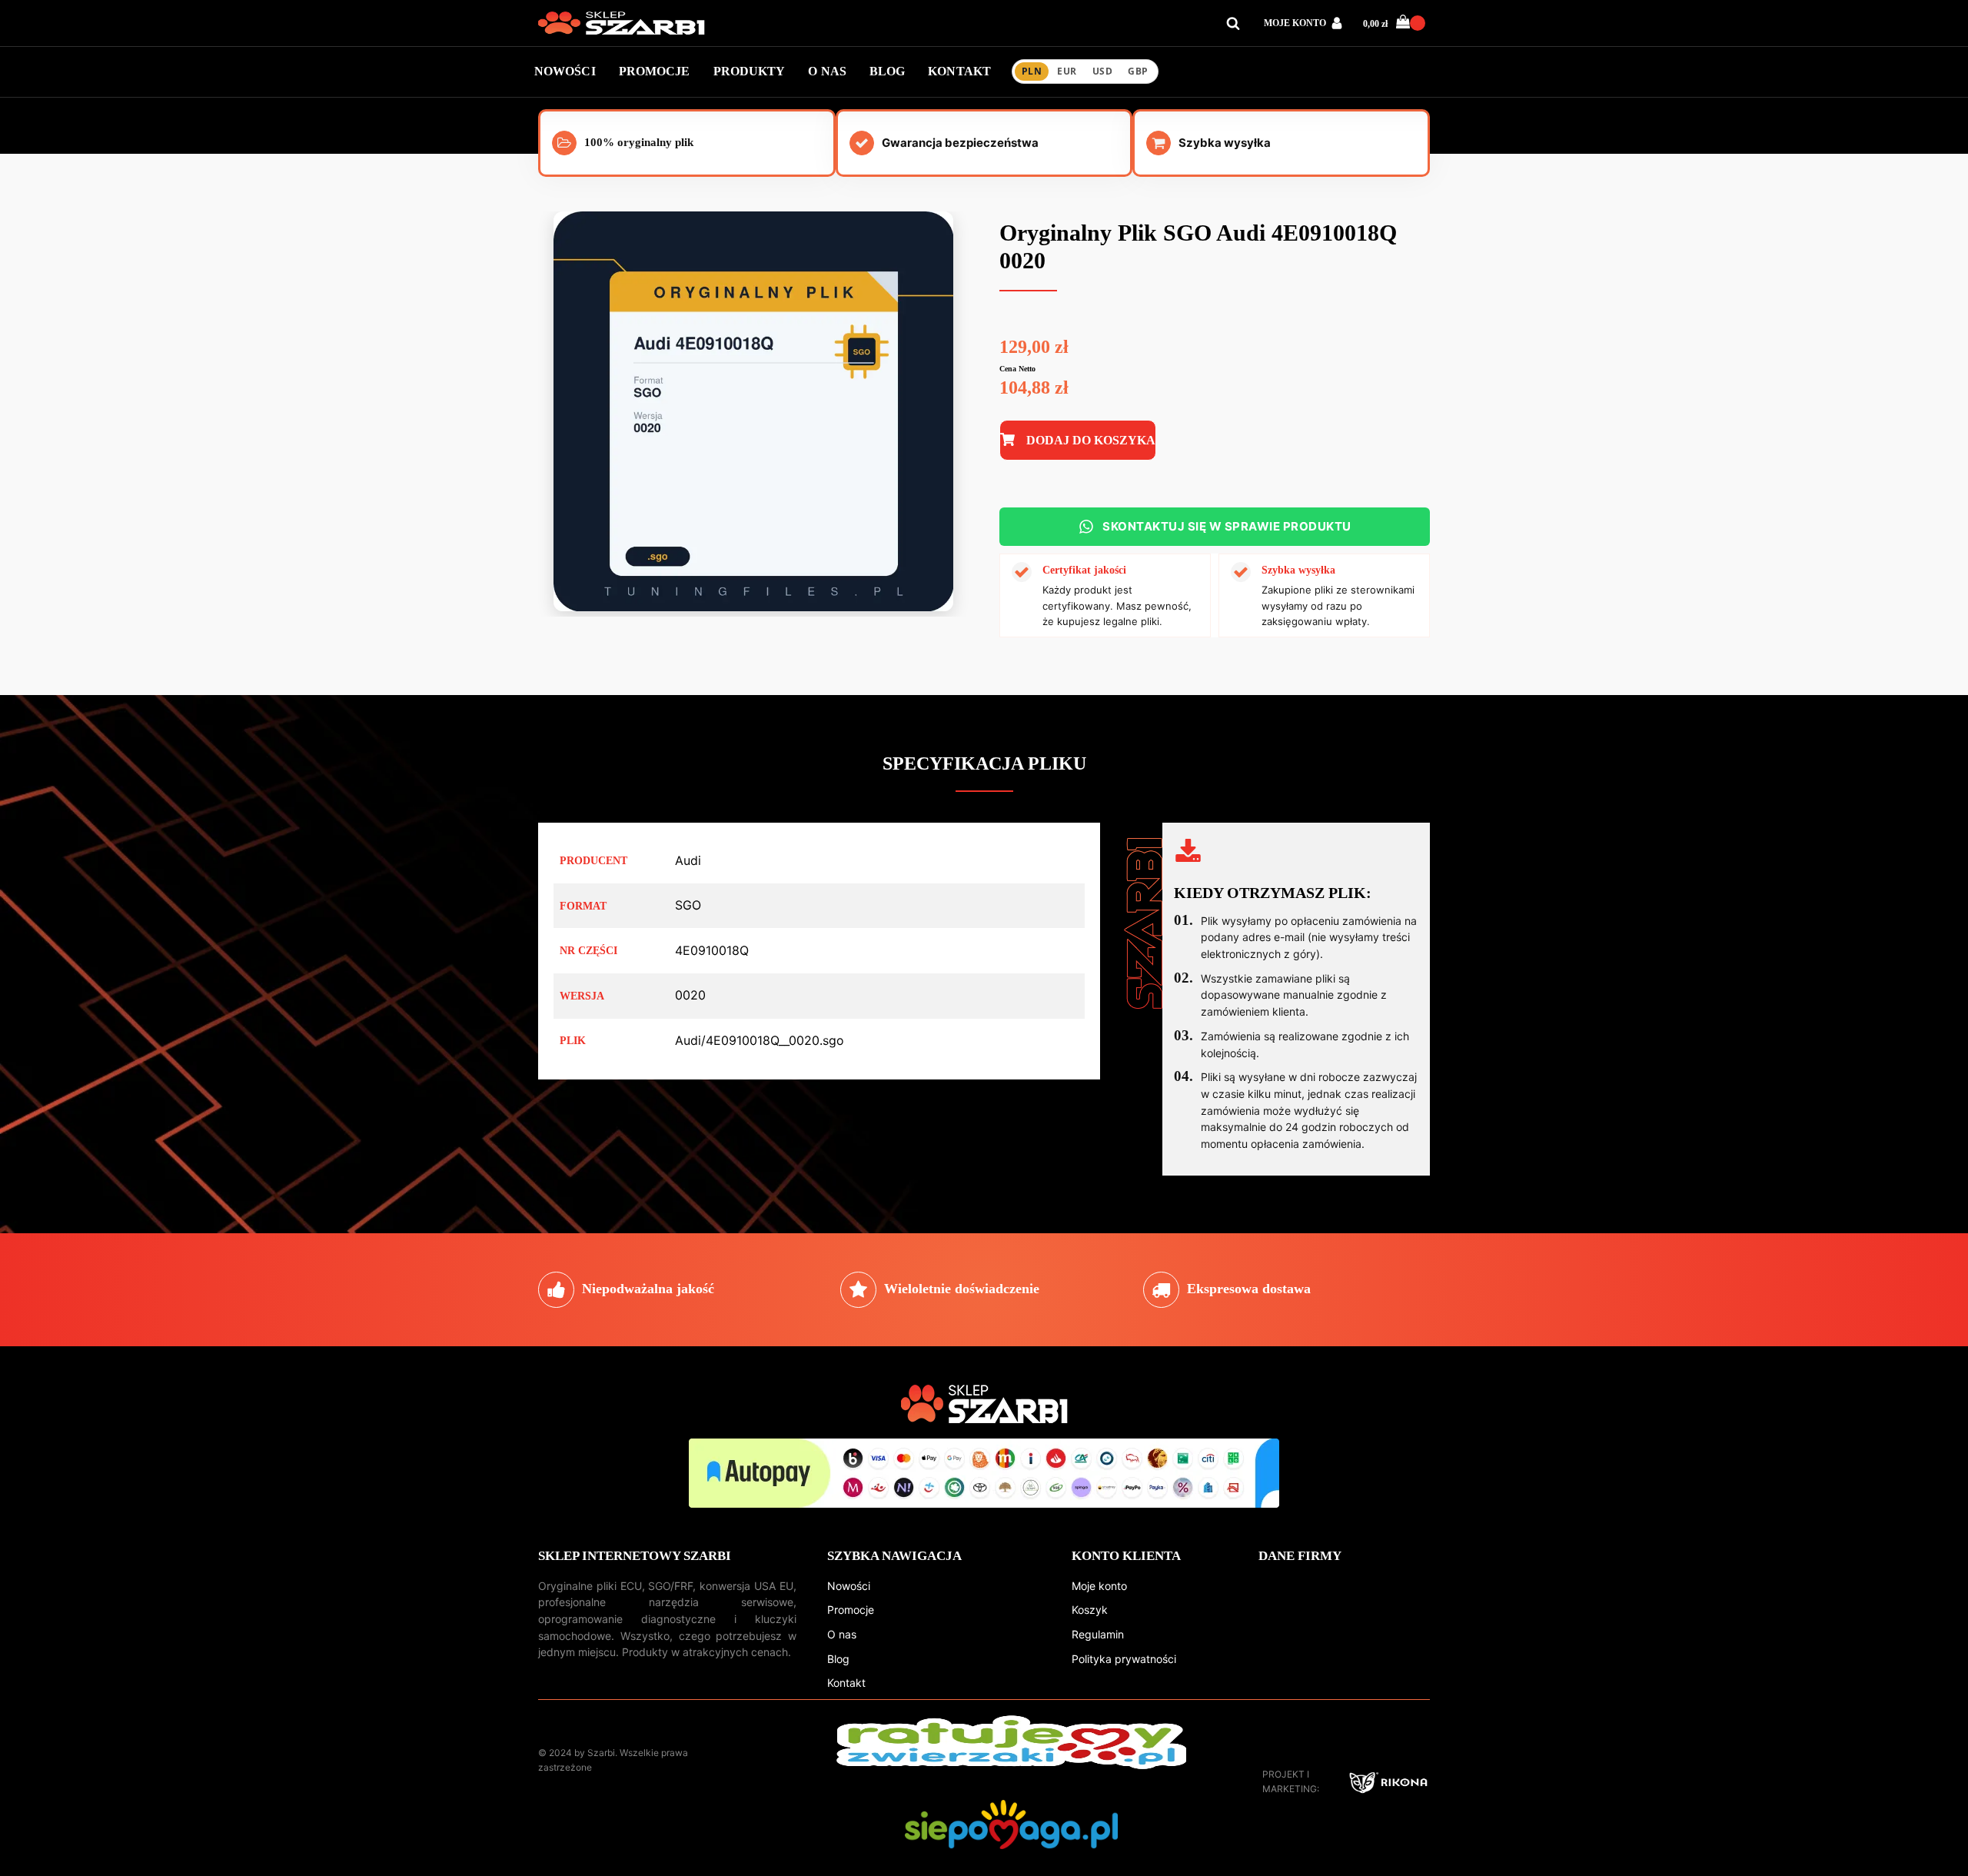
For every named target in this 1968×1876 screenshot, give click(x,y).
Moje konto (1099, 1586)
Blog (838, 1659)
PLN (1032, 71)
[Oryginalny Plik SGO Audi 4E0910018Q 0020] (753, 607)
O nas (842, 1634)
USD (1102, 71)
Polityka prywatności (1124, 1659)
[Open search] (1233, 23)
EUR (1067, 71)
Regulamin (1098, 1634)
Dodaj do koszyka (1091, 440)
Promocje (851, 1610)
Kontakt (846, 1683)
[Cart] (1411, 23)
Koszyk (1090, 1610)
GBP (1138, 71)
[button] (1396, 23)
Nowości (849, 1586)
